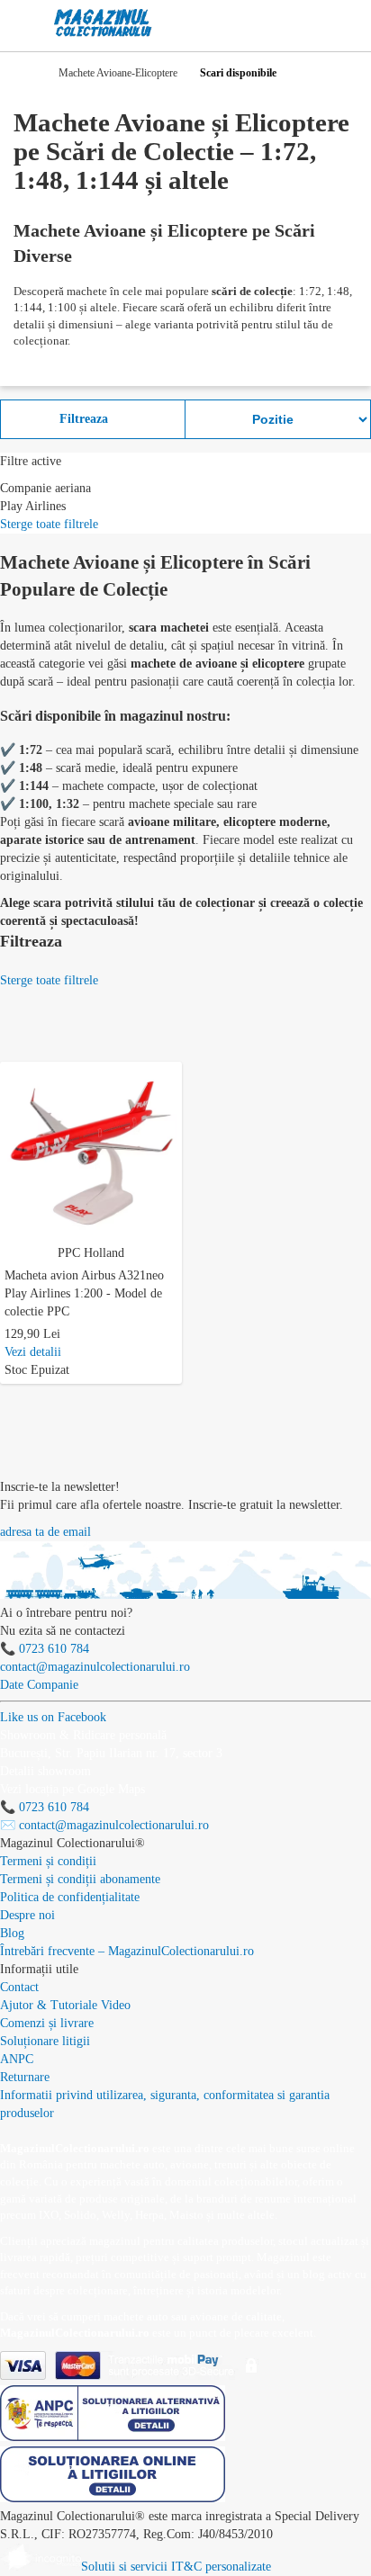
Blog (12, 1933)
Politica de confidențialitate (70, 1897)
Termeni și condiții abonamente (80, 1879)
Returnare (25, 2077)
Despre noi (27, 1915)
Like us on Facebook (53, 1717)
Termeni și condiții (48, 1861)
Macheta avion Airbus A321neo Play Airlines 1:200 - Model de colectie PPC (84, 1293)
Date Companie (39, 1685)
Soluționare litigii (45, 2041)
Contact (19, 1987)
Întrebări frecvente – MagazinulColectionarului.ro (127, 1951)
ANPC (17, 2059)
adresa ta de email (45, 1532)
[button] (172, 1073)
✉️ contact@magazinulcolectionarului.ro (104, 1825)
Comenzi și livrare (47, 2023)
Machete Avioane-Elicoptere (118, 73)
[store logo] (103, 23)
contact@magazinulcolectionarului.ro (95, 1667)
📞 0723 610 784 (45, 1649)
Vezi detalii (33, 1352)
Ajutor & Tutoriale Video (65, 2005)
